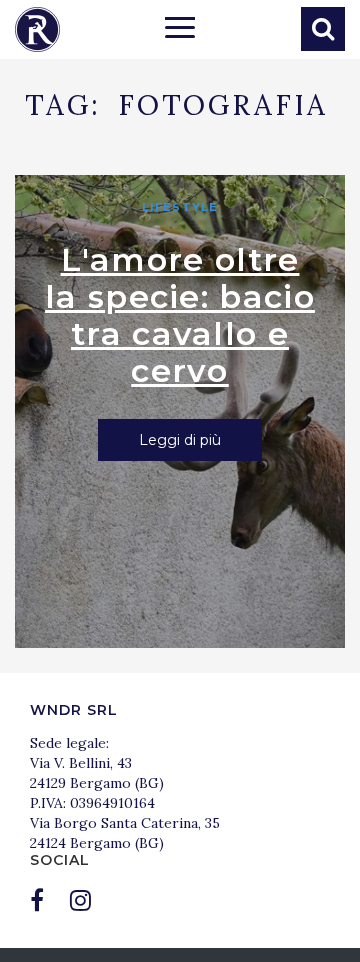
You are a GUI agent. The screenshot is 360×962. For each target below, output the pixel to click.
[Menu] (180, 30)
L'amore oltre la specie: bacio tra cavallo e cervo (180, 315)
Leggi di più (180, 440)
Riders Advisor (37, 29)
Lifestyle (180, 207)
